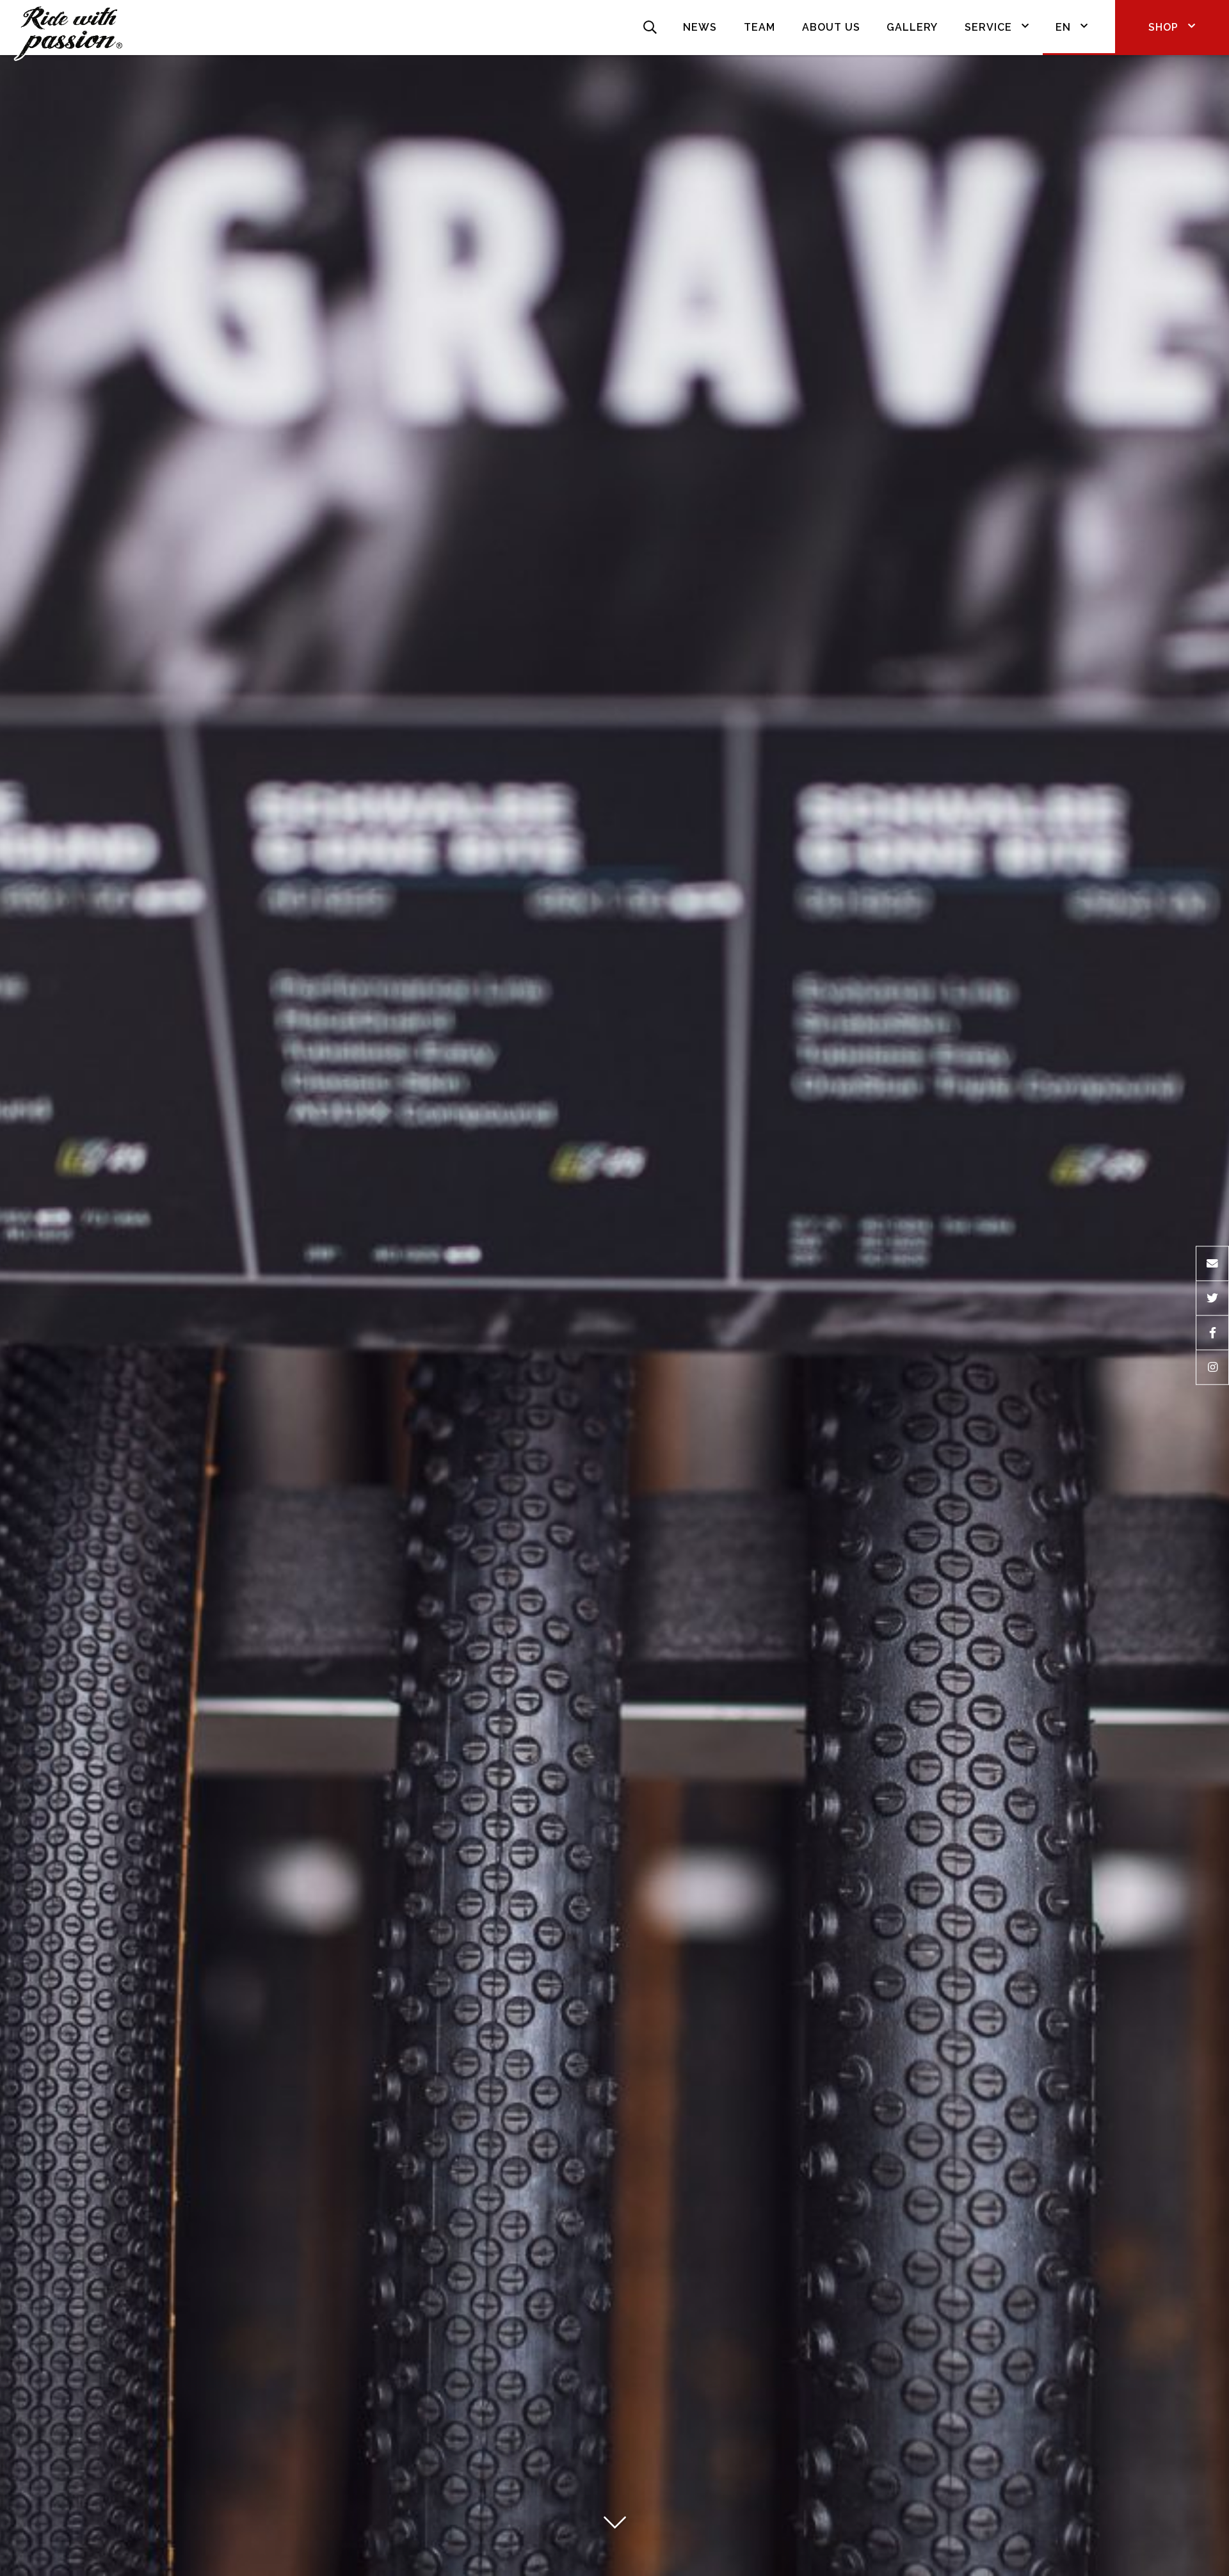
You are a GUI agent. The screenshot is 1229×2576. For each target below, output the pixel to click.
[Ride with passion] (68, 28)
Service (988, 27)
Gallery (912, 27)
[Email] (1212, 1263)
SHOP (1163, 27)
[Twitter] (1212, 1298)
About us (831, 27)
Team (759, 27)
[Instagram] (1212, 1368)
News (700, 27)
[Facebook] (1212, 1333)
